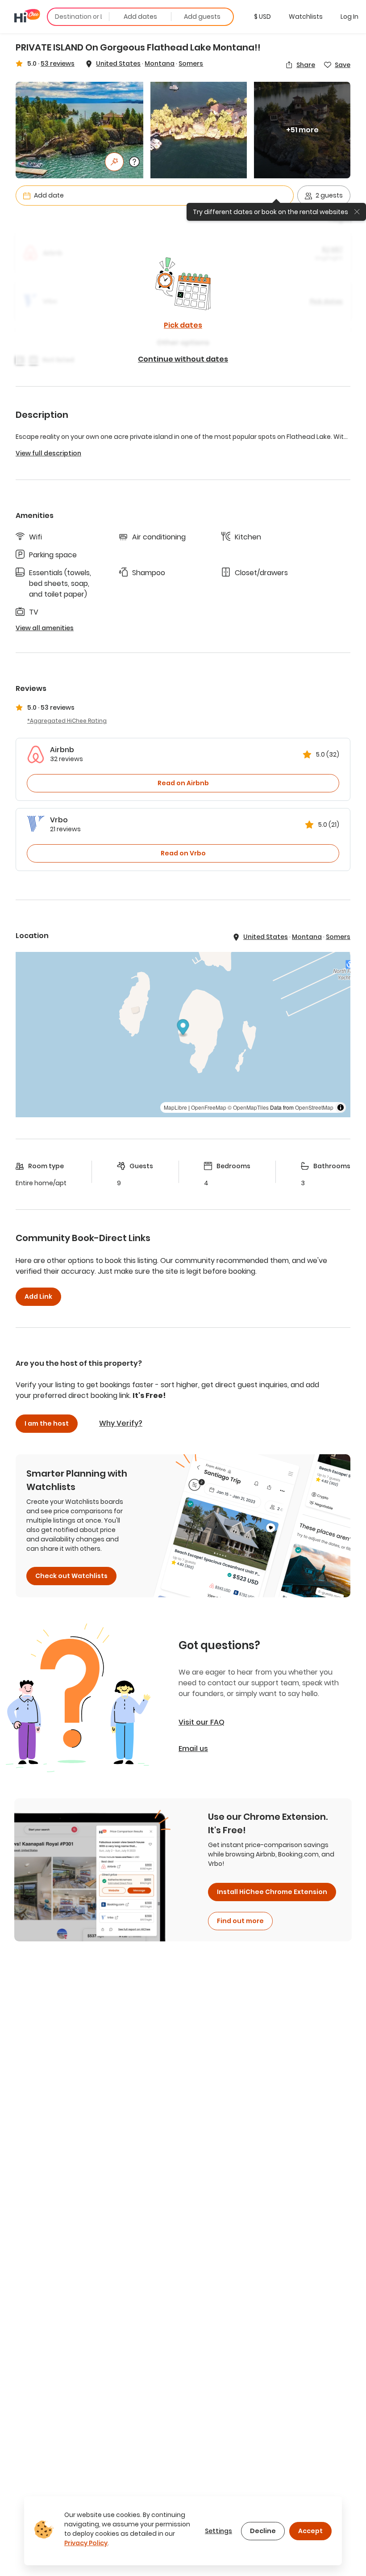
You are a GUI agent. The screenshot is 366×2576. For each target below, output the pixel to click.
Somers (191, 63)
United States (118, 63)
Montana (160, 63)
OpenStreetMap (314, 1107)
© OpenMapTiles (248, 1107)
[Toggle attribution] (341, 1107)
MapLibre (175, 1107)
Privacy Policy (86, 2543)
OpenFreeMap (209, 1107)
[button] (262, 17)
